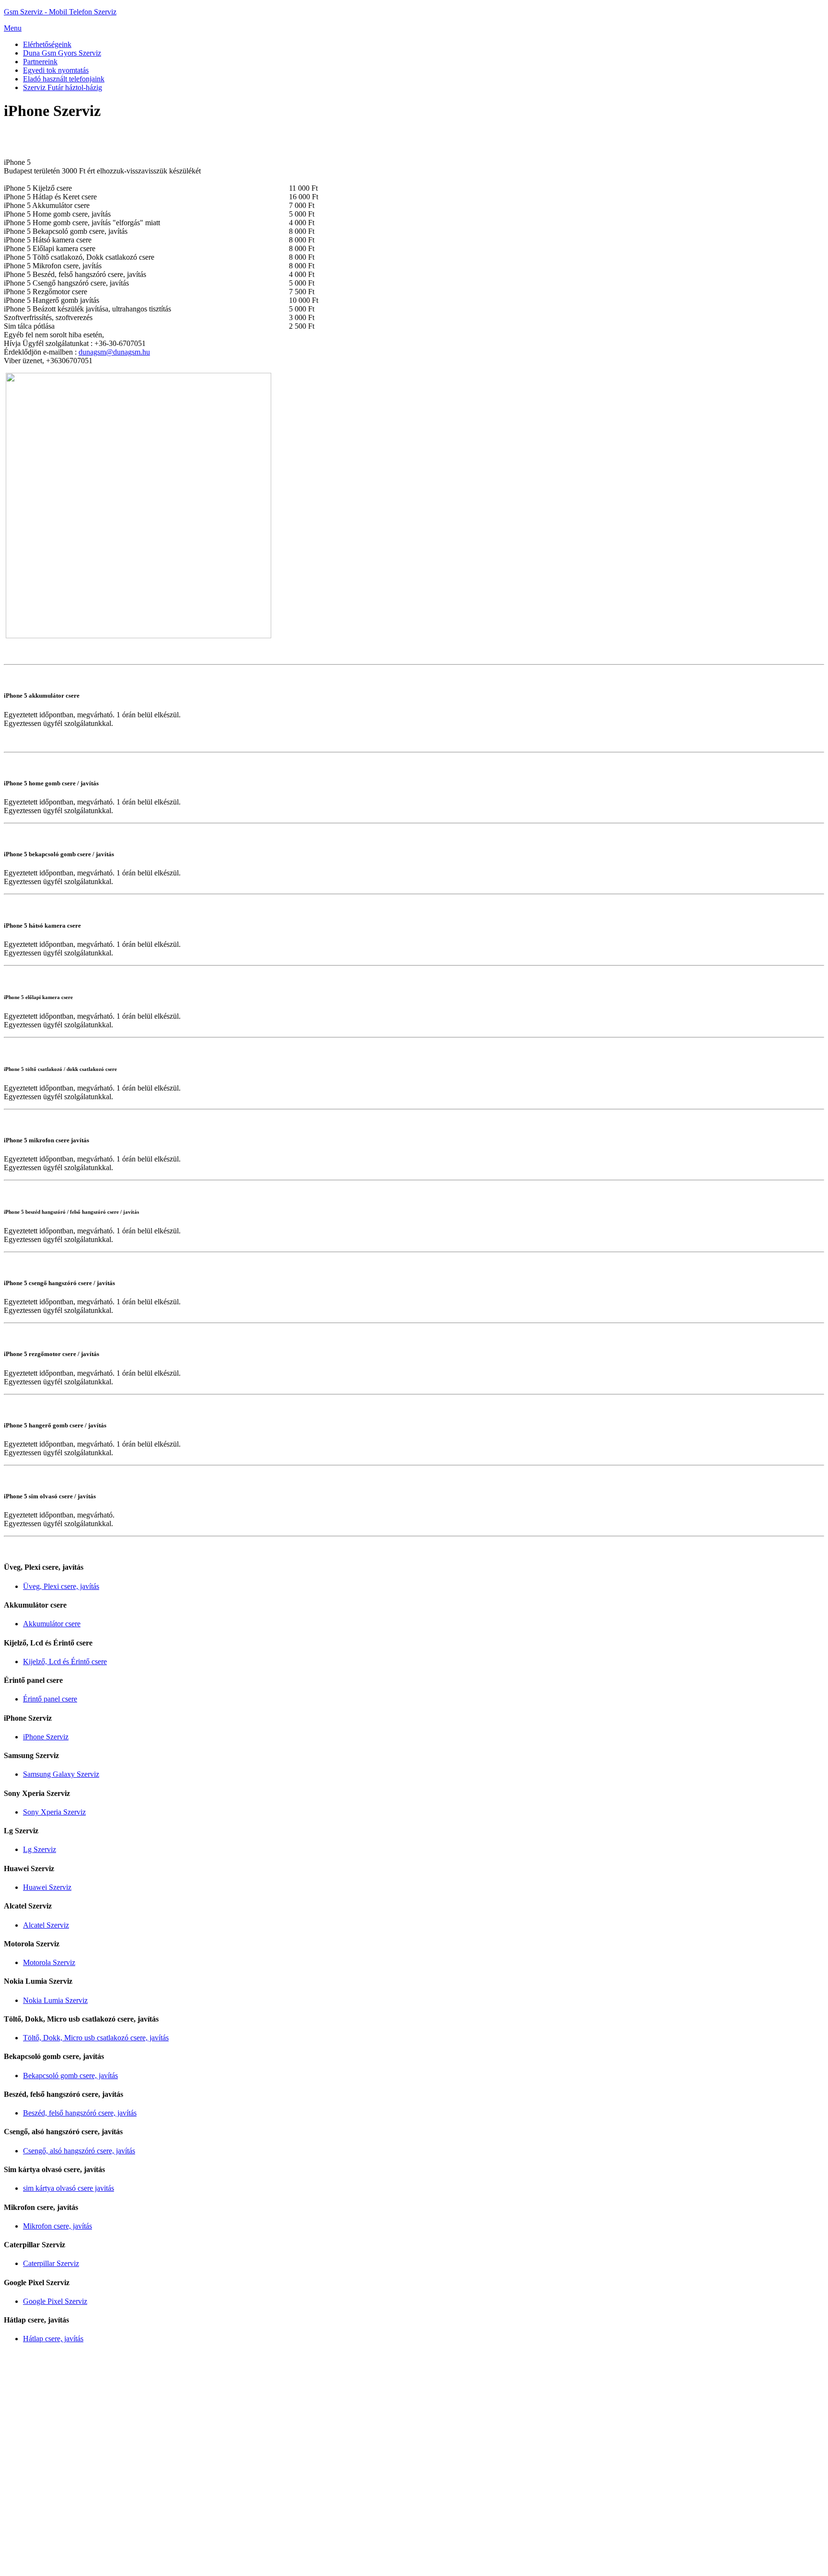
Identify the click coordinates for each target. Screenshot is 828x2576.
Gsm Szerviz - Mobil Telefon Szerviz (60, 12)
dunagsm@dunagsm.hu (114, 352)
